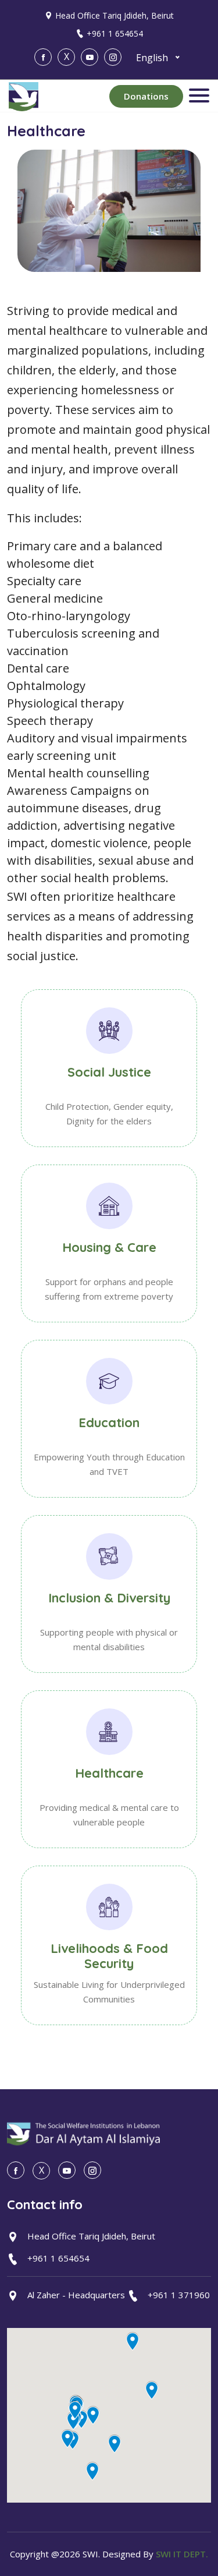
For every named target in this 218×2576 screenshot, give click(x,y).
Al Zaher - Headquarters (76, 2295)
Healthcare (109, 1773)
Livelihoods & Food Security (109, 1956)
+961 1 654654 (115, 33)
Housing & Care (109, 1247)
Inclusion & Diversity (109, 1598)
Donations (146, 96)
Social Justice (109, 1072)
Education (109, 1423)
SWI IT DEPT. (182, 2554)
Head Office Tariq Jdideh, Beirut (115, 15)
